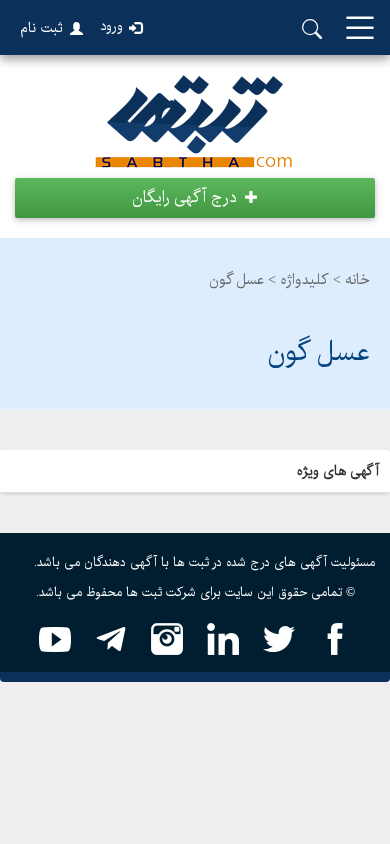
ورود (111, 26)
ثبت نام (41, 28)
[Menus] (360, 29)
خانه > (351, 280)
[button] (195, 198)
